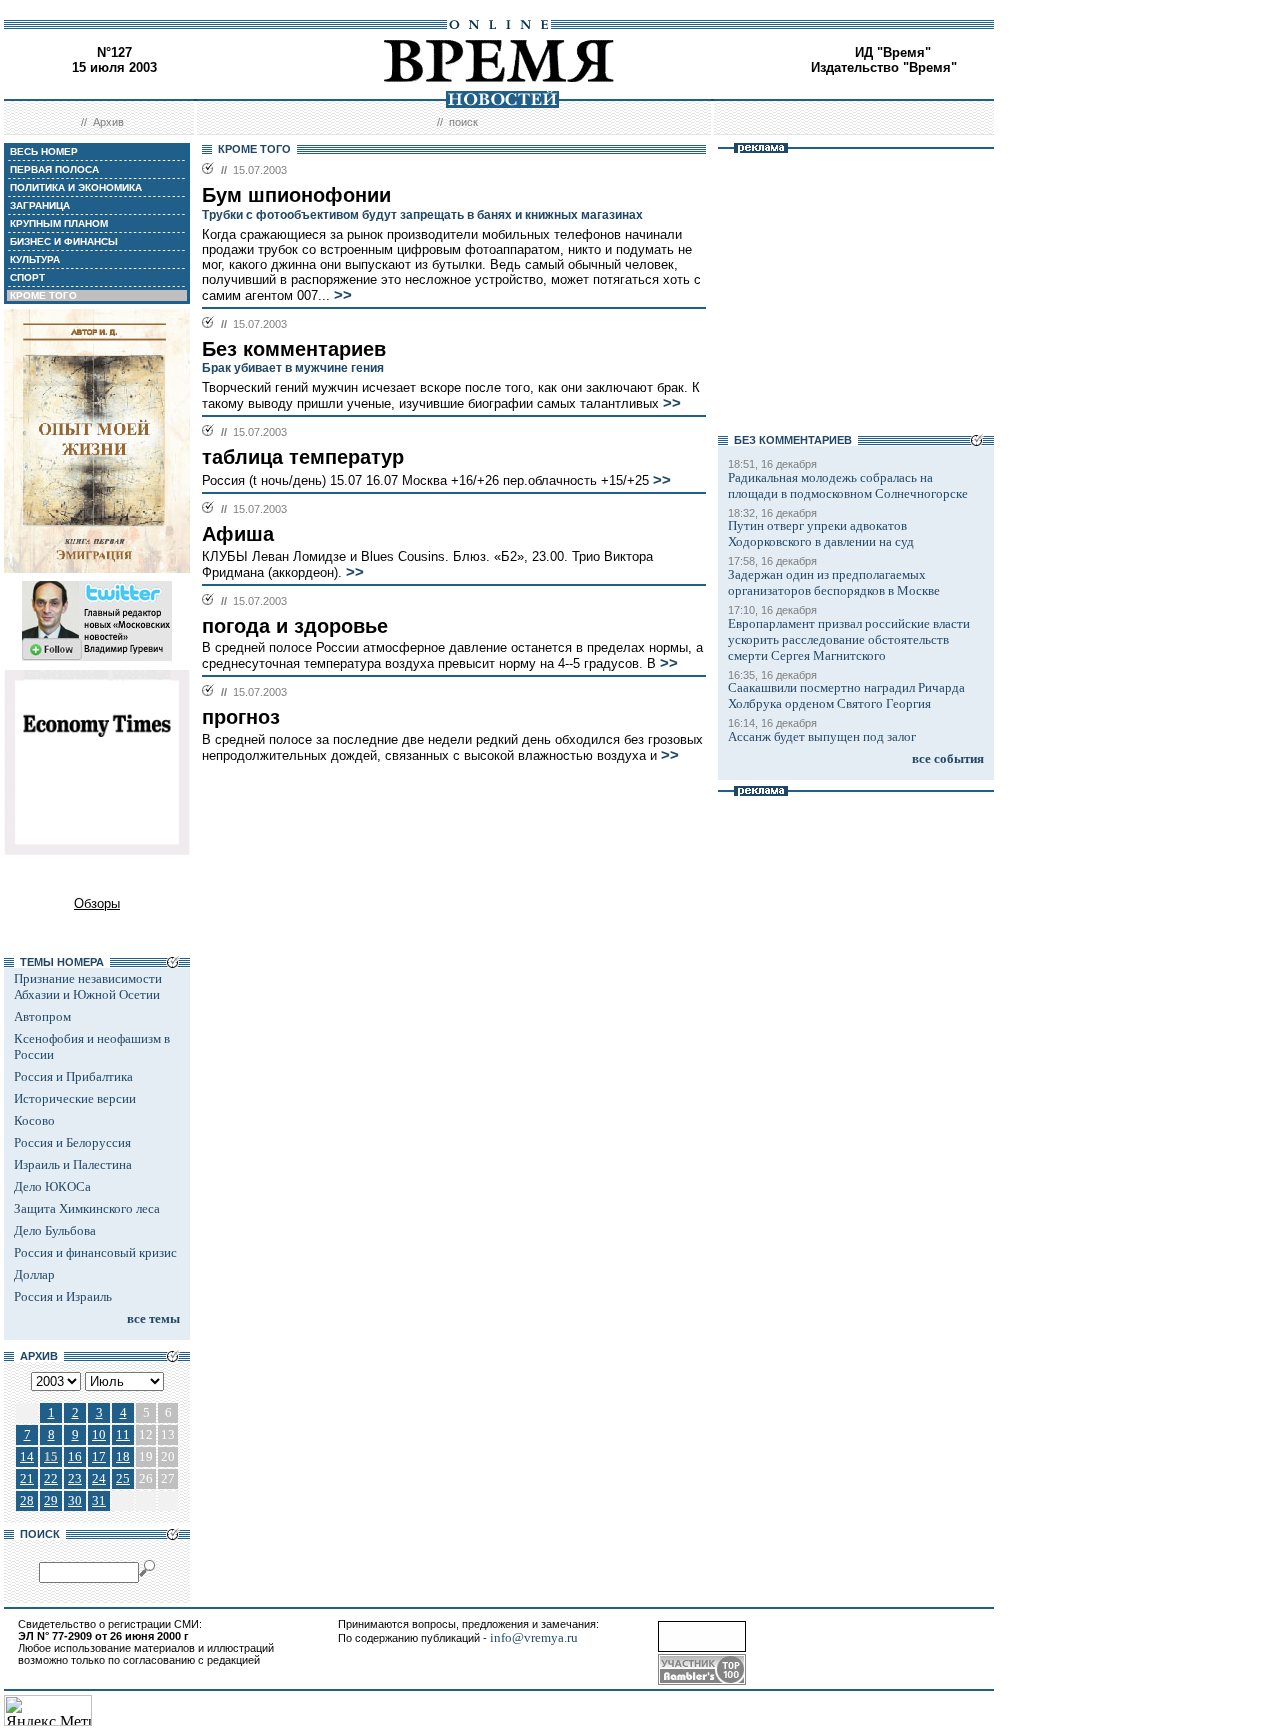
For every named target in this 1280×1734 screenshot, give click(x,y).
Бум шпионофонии (296, 195)
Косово (34, 1120)
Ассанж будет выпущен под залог (822, 736)
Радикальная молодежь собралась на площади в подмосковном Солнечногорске (848, 485)
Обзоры (97, 903)
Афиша (238, 534)
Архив (108, 122)
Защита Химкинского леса (87, 1208)
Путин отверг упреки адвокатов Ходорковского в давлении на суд (821, 533)
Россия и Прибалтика (73, 1076)
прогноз (241, 717)
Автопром (42, 1016)
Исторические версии (75, 1098)
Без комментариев (294, 349)
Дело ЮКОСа (52, 1186)
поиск (463, 122)
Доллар (34, 1274)
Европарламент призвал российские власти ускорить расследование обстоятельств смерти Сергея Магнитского (849, 639)
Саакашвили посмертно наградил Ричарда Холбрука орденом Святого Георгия (846, 695)
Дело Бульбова (55, 1230)
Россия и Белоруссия (72, 1142)
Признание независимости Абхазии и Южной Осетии (88, 986)
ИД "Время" (893, 52)
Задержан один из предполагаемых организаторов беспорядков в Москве (834, 582)
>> (343, 295)
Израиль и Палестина (73, 1164)
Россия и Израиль (63, 1296)
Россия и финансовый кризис (95, 1252)
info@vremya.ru (534, 1637)
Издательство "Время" (884, 67)
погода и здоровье (295, 626)
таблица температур (303, 457)
